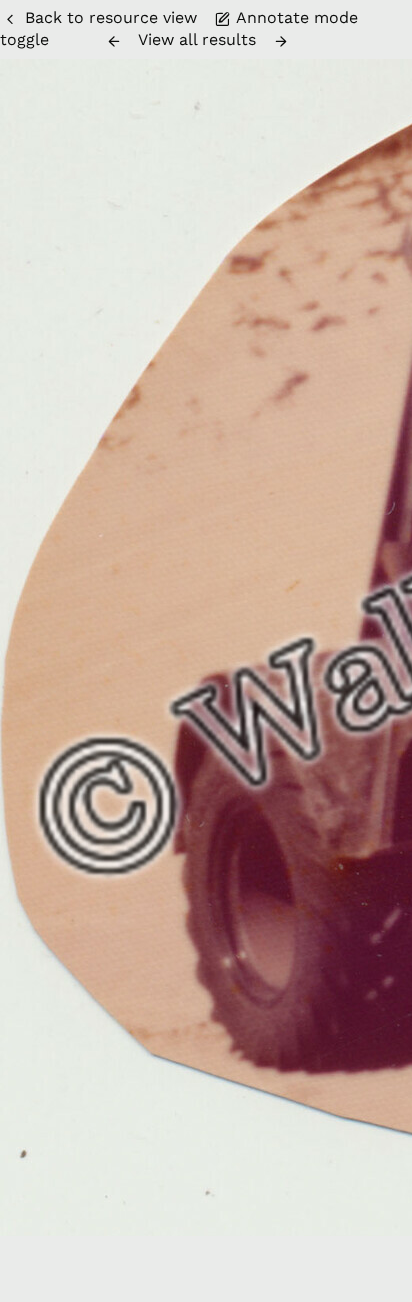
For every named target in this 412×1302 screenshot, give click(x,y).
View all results (197, 39)
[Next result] (281, 41)
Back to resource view (111, 17)
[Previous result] (114, 41)
